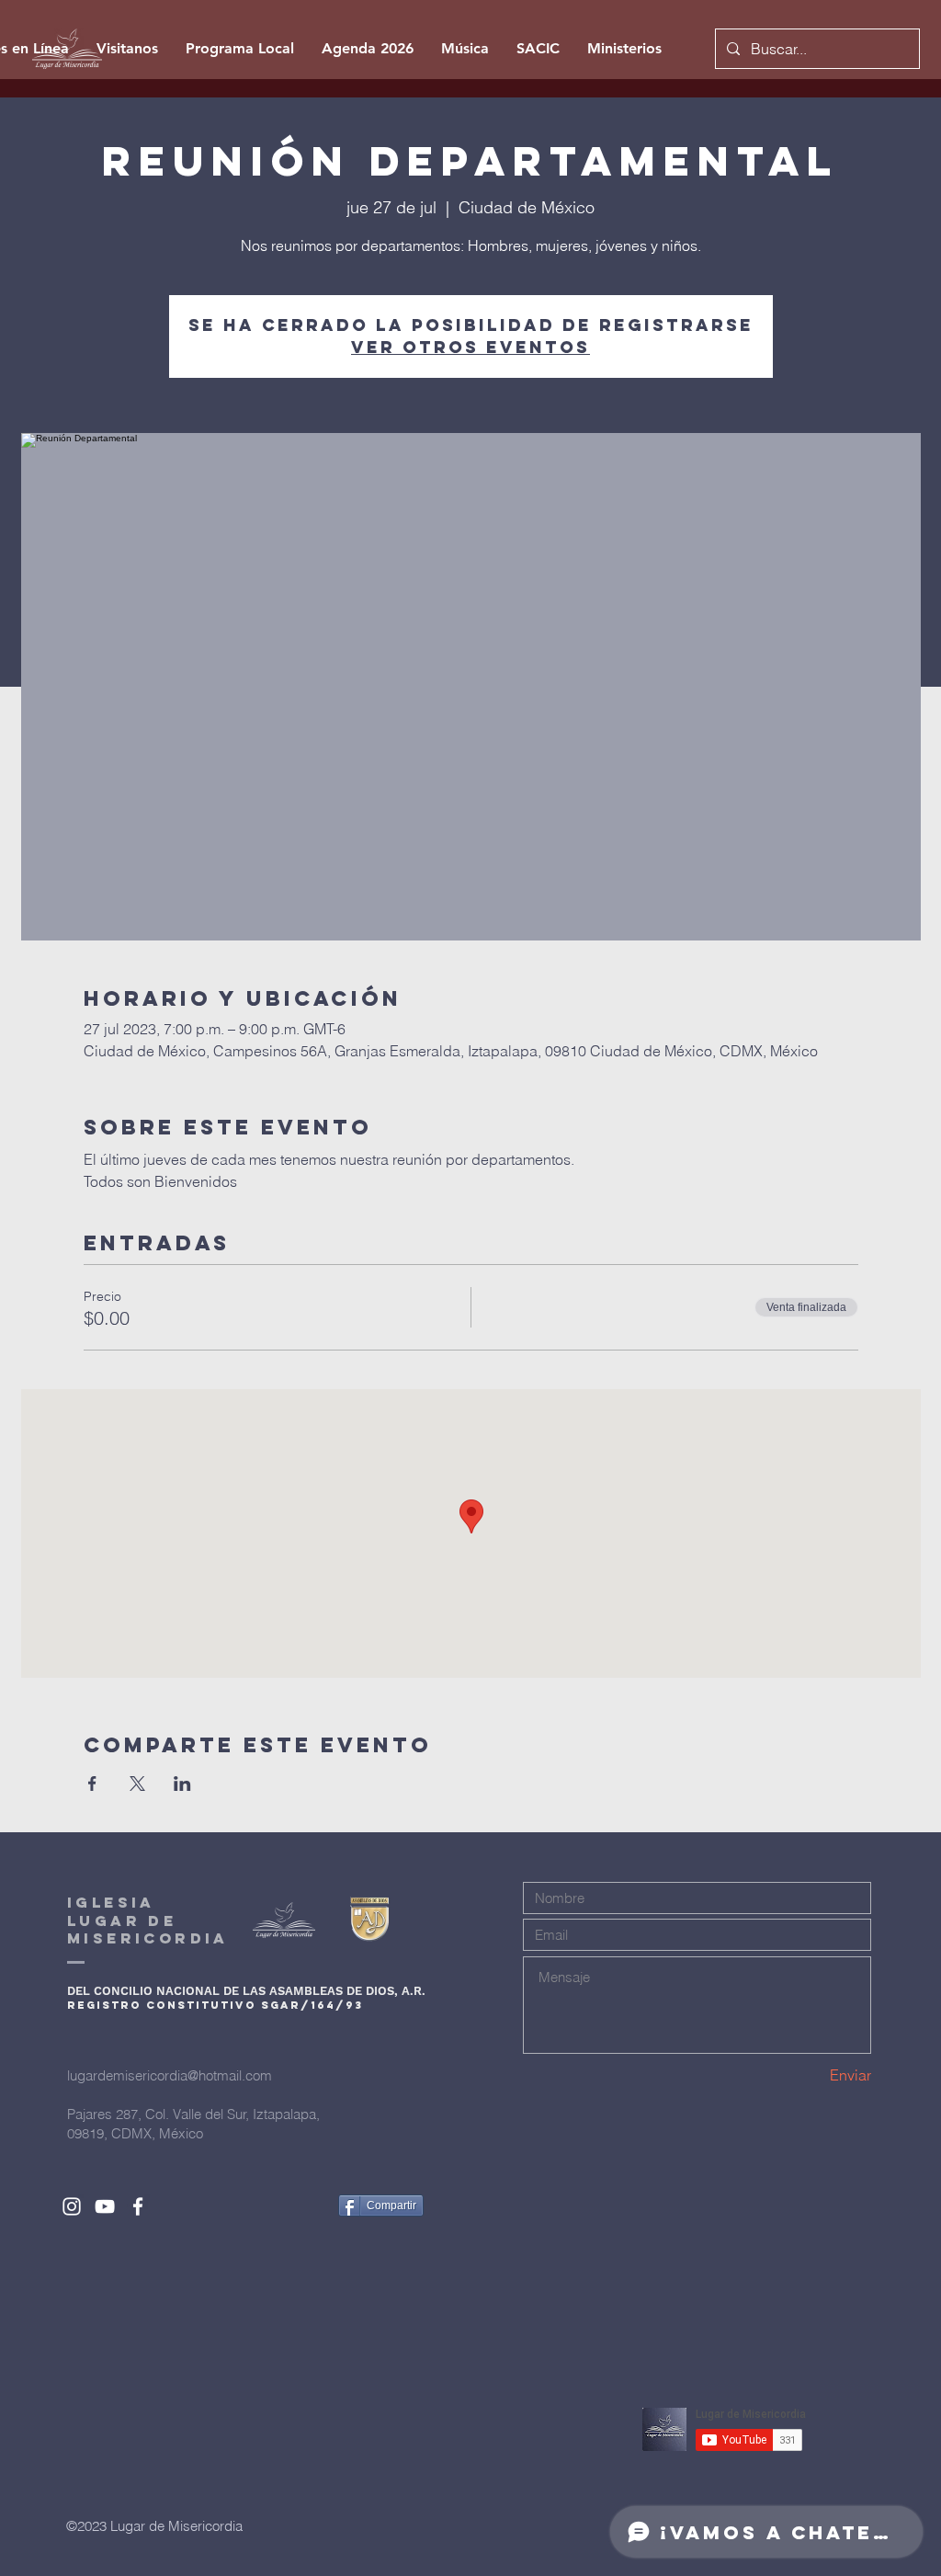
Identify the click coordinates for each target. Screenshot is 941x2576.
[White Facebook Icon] (138, 2206)
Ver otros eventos (470, 347)
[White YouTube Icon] (105, 2206)
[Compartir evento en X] (137, 1784)
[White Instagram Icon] (72, 2206)
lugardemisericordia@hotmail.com (170, 2075)
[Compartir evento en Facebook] (92, 1784)
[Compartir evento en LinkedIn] (182, 1784)
